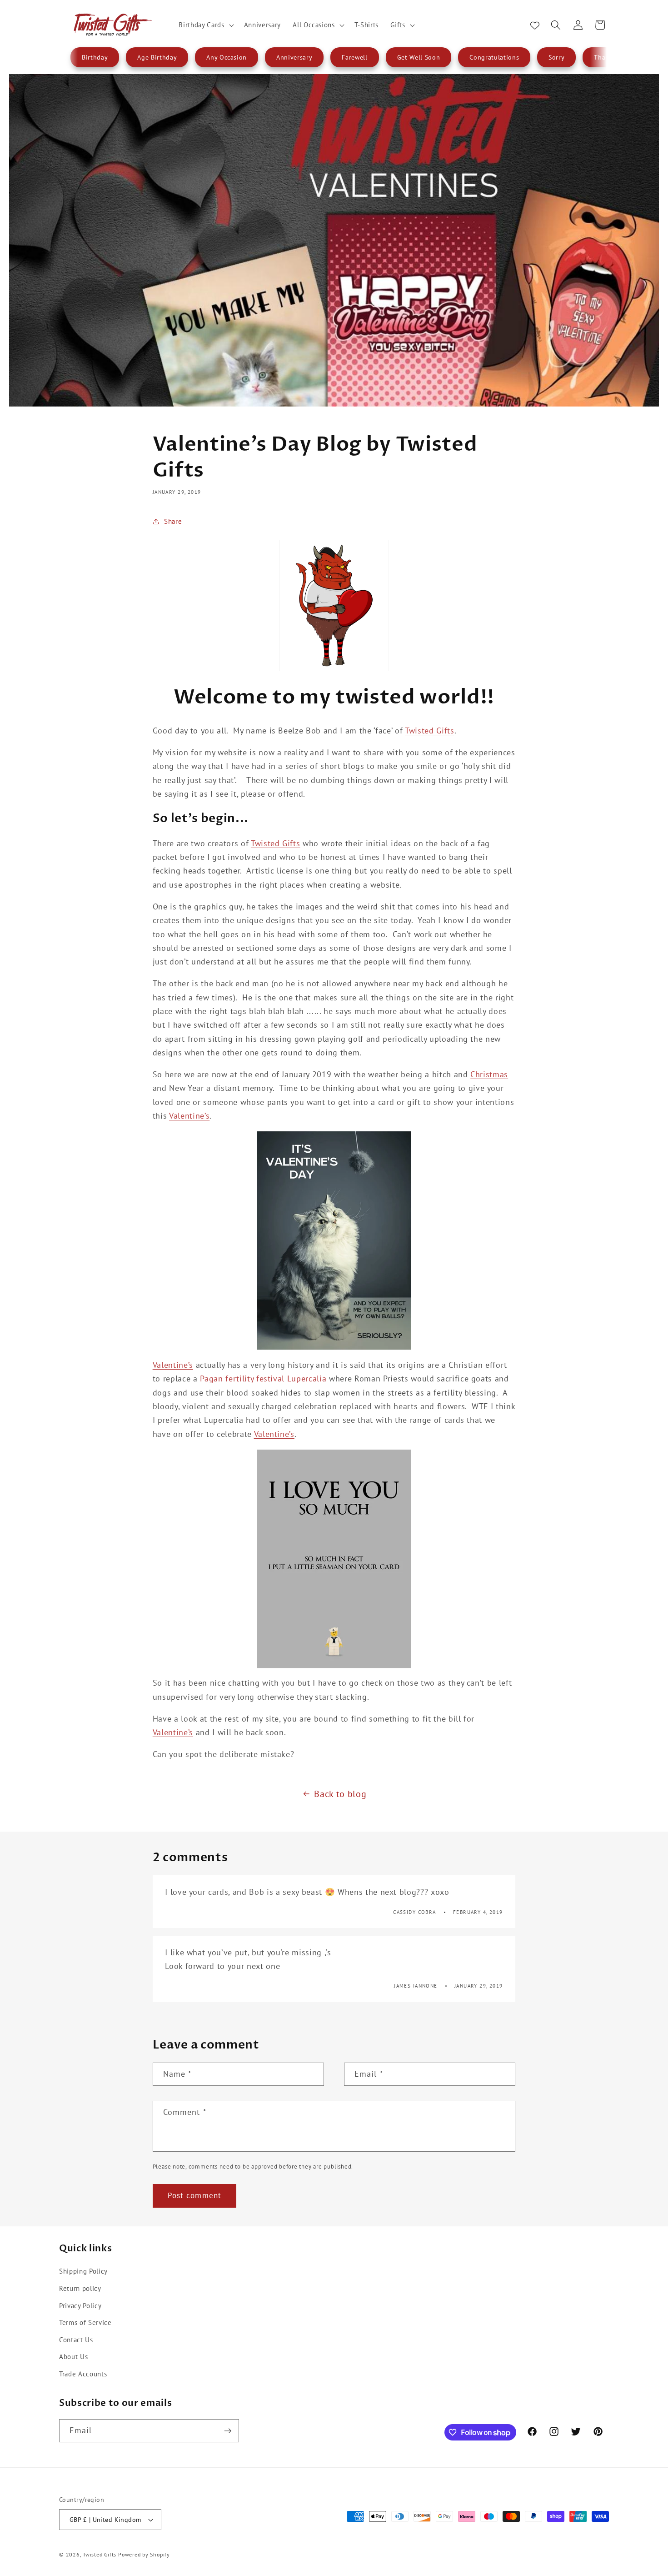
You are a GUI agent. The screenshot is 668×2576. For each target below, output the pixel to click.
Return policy (80, 2288)
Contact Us (76, 2340)
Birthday (95, 57)
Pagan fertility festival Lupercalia (263, 1378)
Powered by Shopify (144, 2554)
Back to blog (340, 1794)
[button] (205, 25)
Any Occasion (227, 57)
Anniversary (294, 57)
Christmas (489, 1074)
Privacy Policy (80, 2305)
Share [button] (173, 521)
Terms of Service (85, 2322)
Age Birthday (157, 57)
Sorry (556, 57)
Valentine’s (189, 1116)
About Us (73, 2356)
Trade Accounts (83, 2374)
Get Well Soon (419, 57)
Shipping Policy (83, 2271)
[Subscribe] (228, 2431)
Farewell (354, 57)
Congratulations (494, 57)
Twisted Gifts (430, 731)
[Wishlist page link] (535, 25)
